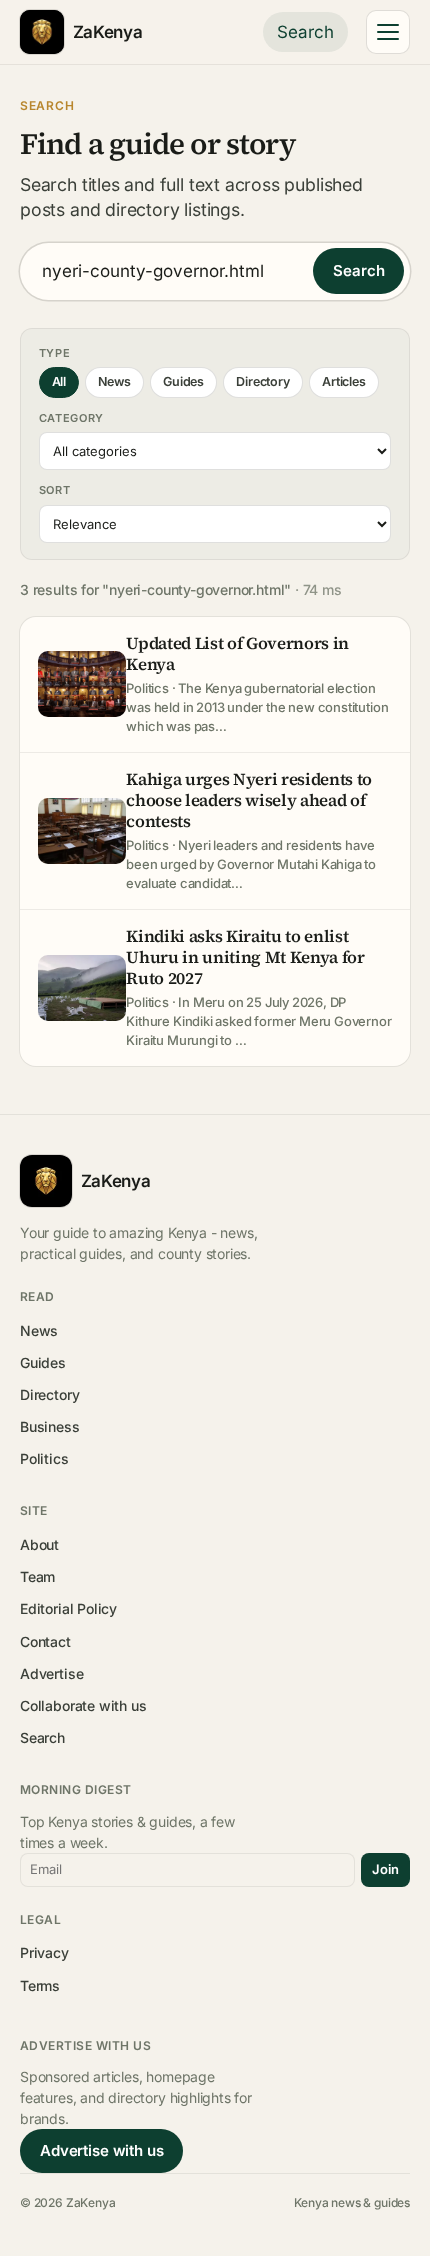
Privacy (44, 1952)
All (59, 381)
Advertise (51, 1673)
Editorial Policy (68, 1608)
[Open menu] (388, 32)
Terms (40, 1985)
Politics (44, 1458)
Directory (262, 381)
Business (50, 1426)
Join (385, 1869)
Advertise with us (101, 2150)
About (39, 1544)
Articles (344, 381)
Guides (183, 381)
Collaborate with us (83, 1705)
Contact (45, 1641)
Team (37, 1576)
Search (305, 32)
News (114, 381)
